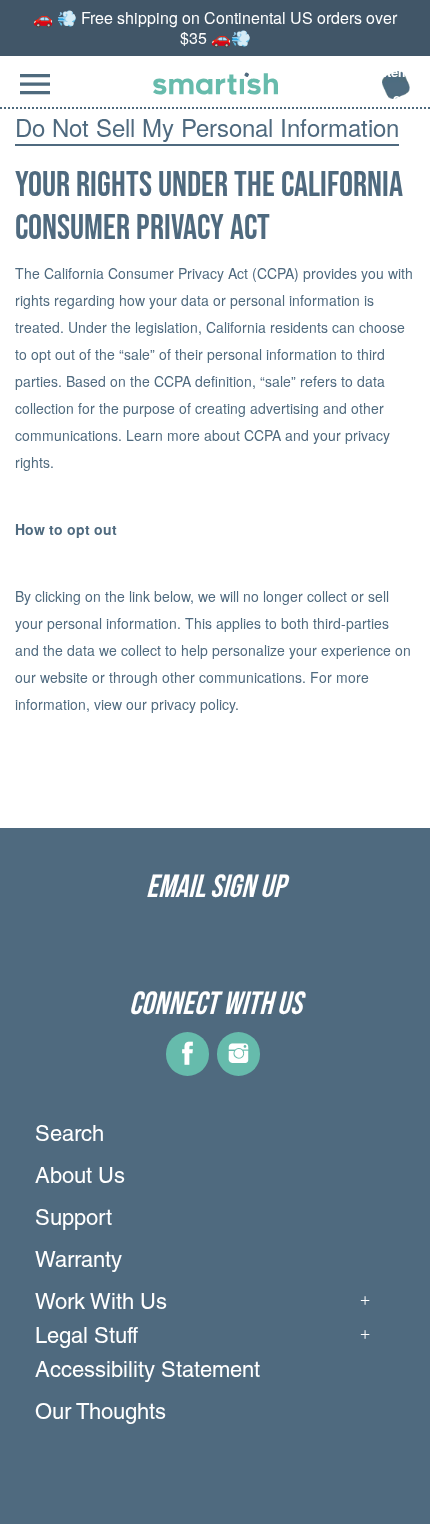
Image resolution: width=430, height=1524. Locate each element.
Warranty (78, 1262)
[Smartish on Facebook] (187, 1068)
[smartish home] (215, 83)
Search (69, 1136)
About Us (80, 1178)
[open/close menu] (35, 94)
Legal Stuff (86, 1338)
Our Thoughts (100, 1414)
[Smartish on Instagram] (238, 1068)
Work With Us (101, 1304)
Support (73, 1220)
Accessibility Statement (147, 1372)
